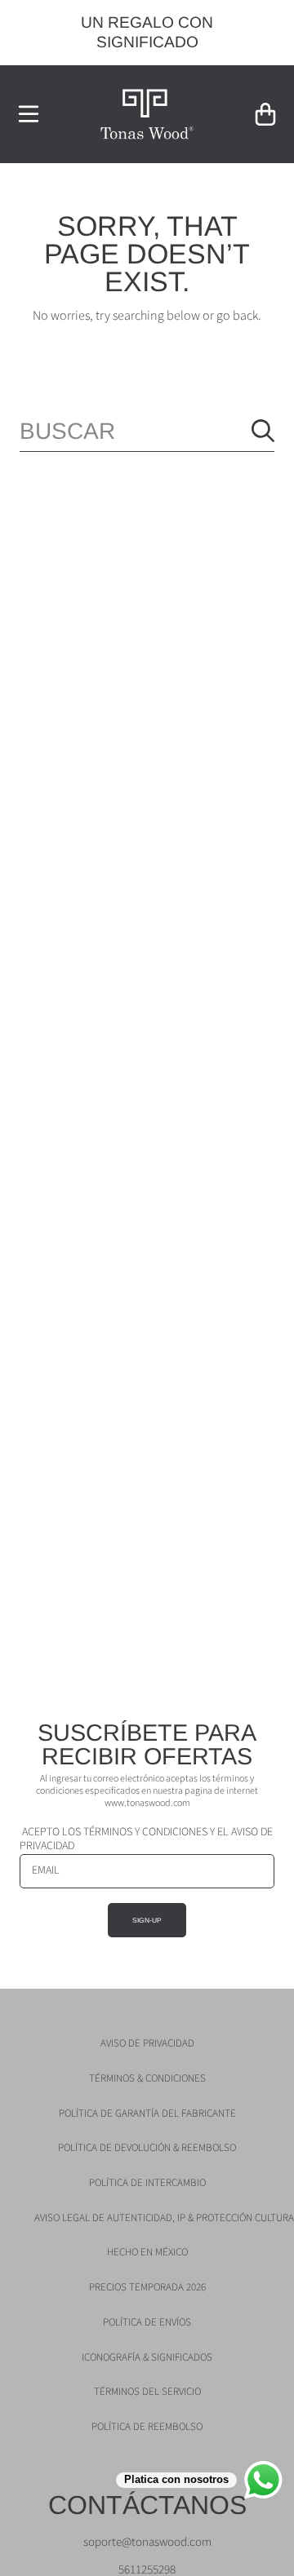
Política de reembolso (147, 2427)
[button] (29, 114)
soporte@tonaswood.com (147, 2542)
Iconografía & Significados (147, 2357)
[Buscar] (263, 431)
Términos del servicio (147, 2392)
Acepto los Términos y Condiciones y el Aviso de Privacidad (146, 1839)
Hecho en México (147, 2252)
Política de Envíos (147, 2322)
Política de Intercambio (147, 2183)
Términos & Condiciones (147, 2078)
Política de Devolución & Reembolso (147, 2148)
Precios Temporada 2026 (147, 2287)
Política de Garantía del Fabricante (147, 2113)
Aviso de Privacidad (147, 2043)
